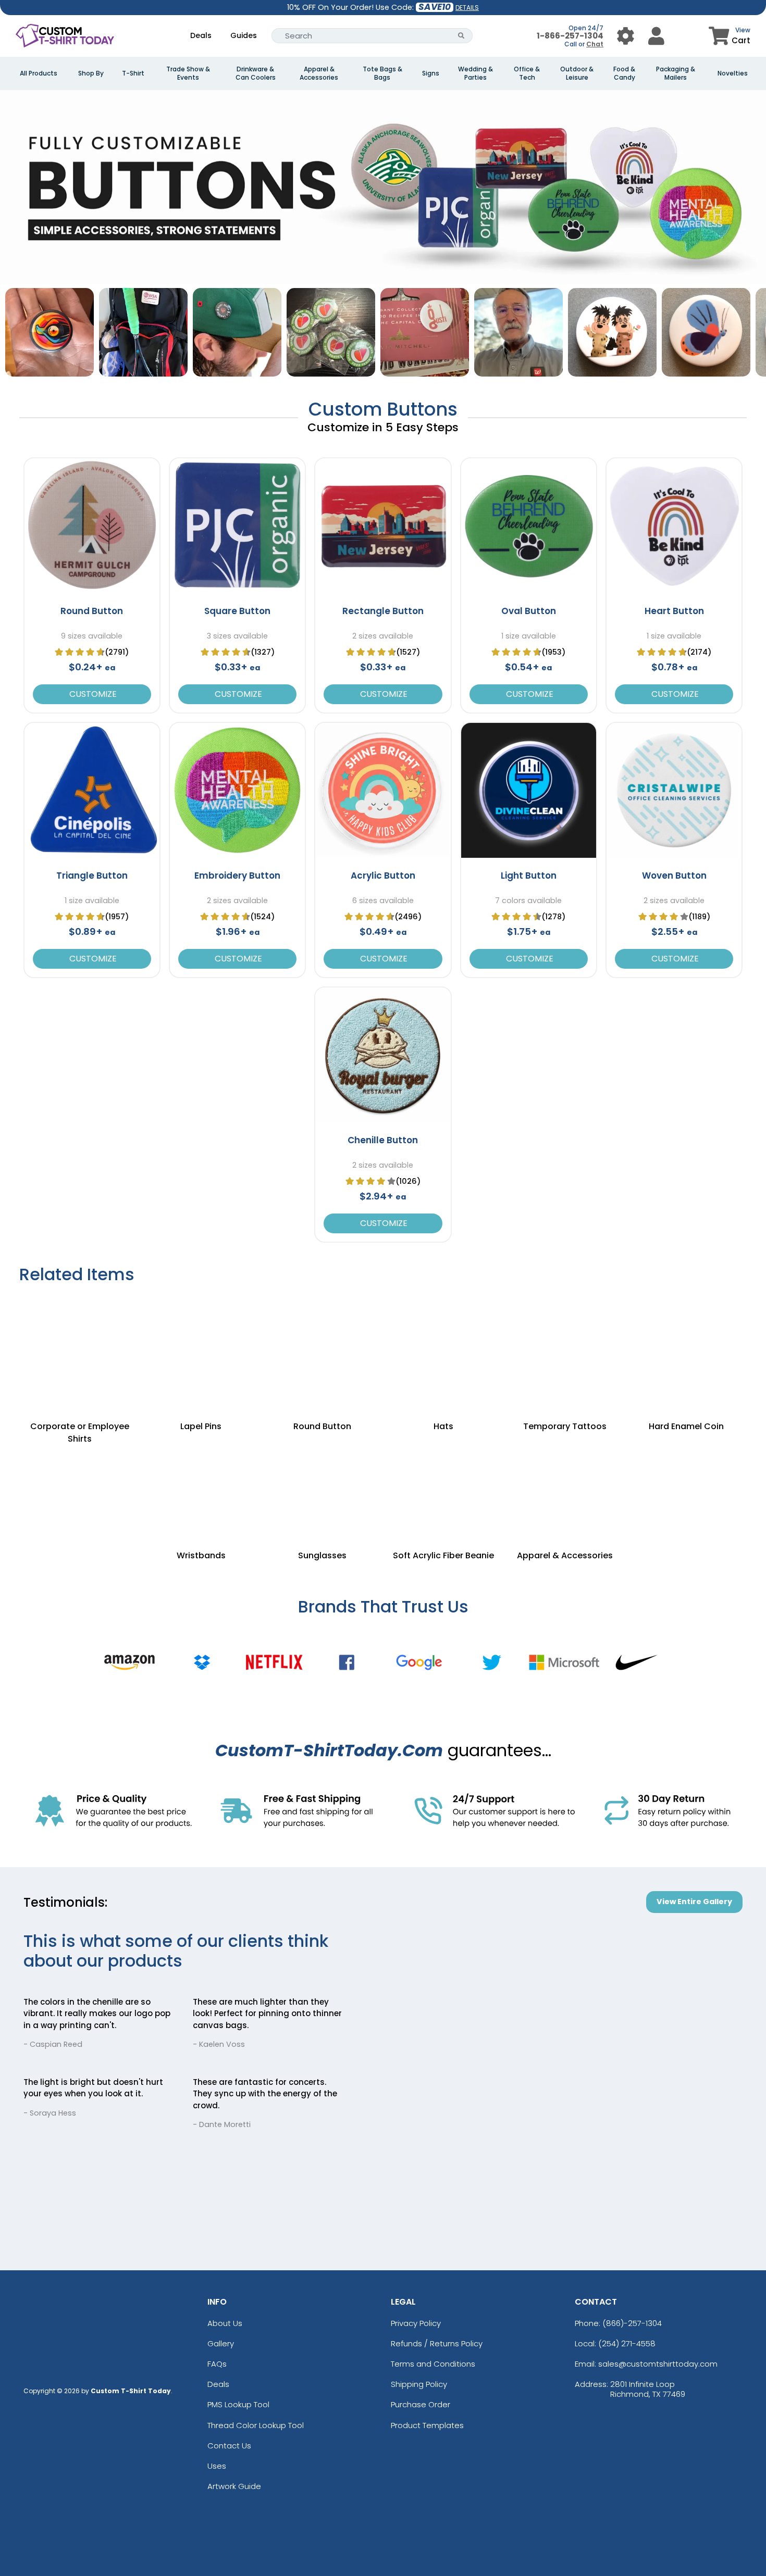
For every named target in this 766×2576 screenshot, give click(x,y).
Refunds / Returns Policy (437, 2343)
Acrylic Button (383, 876)
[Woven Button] (674, 790)
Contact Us (229, 2446)
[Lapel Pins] (201, 1346)
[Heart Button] (674, 526)
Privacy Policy (416, 2323)
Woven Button (674, 876)
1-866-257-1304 (570, 36)
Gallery (221, 2343)
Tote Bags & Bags (382, 73)
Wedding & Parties (475, 73)
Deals (201, 35)
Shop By (91, 73)
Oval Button (529, 611)
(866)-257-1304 (632, 2323)
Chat (595, 44)
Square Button (237, 611)
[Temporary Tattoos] (565, 1346)
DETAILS (467, 8)
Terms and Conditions (433, 2364)
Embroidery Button (237, 876)
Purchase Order (421, 2404)
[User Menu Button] (626, 36)
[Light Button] (529, 790)
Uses (217, 2466)
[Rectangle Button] (383, 526)
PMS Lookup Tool (238, 2404)
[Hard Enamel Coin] (687, 1346)
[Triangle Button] (92, 790)
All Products (39, 73)
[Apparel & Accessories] (565, 1487)
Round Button (92, 611)
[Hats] (444, 1346)
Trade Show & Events (188, 73)
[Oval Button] (529, 526)
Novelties (733, 73)
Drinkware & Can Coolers (256, 73)
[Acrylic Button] (383, 790)
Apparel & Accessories (319, 73)
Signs (431, 73)
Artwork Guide (234, 2486)
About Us (225, 2323)
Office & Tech (527, 73)
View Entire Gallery (694, 1902)
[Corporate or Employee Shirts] (80, 1346)
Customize (92, 694)
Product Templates (427, 2425)
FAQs (217, 2364)
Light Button (529, 876)
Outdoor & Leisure (577, 73)
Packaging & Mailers (676, 73)
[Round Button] (92, 526)
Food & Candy (624, 73)
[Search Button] (461, 36)
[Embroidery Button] (237, 790)
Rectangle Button (383, 611)
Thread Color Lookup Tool (256, 2425)
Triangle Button (92, 876)
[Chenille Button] (383, 1055)
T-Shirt (133, 73)
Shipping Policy (419, 2384)
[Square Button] (237, 526)
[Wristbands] (201, 1487)
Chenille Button (383, 1140)
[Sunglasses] (322, 1487)
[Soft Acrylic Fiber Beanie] (444, 1487)
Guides (244, 35)
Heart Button (674, 611)
